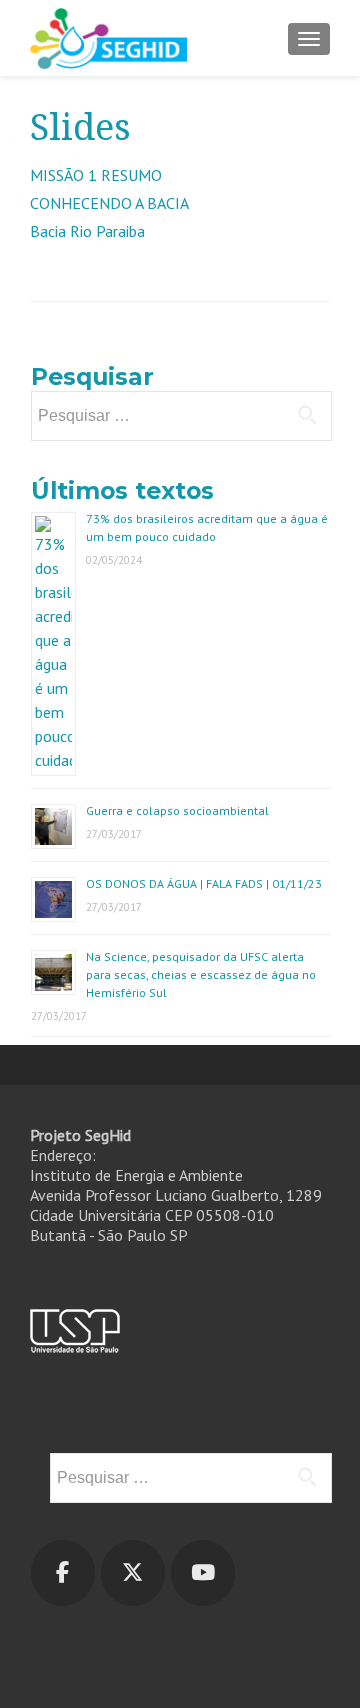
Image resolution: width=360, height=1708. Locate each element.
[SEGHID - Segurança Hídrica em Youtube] (203, 1573)
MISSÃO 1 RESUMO (96, 175)
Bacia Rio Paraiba (87, 231)
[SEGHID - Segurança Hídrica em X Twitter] (133, 1573)
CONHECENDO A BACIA (109, 203)
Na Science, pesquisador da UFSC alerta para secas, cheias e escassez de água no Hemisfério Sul (201, 974)
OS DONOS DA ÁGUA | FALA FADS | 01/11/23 (204, 883)
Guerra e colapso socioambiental (177, 810)
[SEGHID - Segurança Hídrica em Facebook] (63, 1573)
